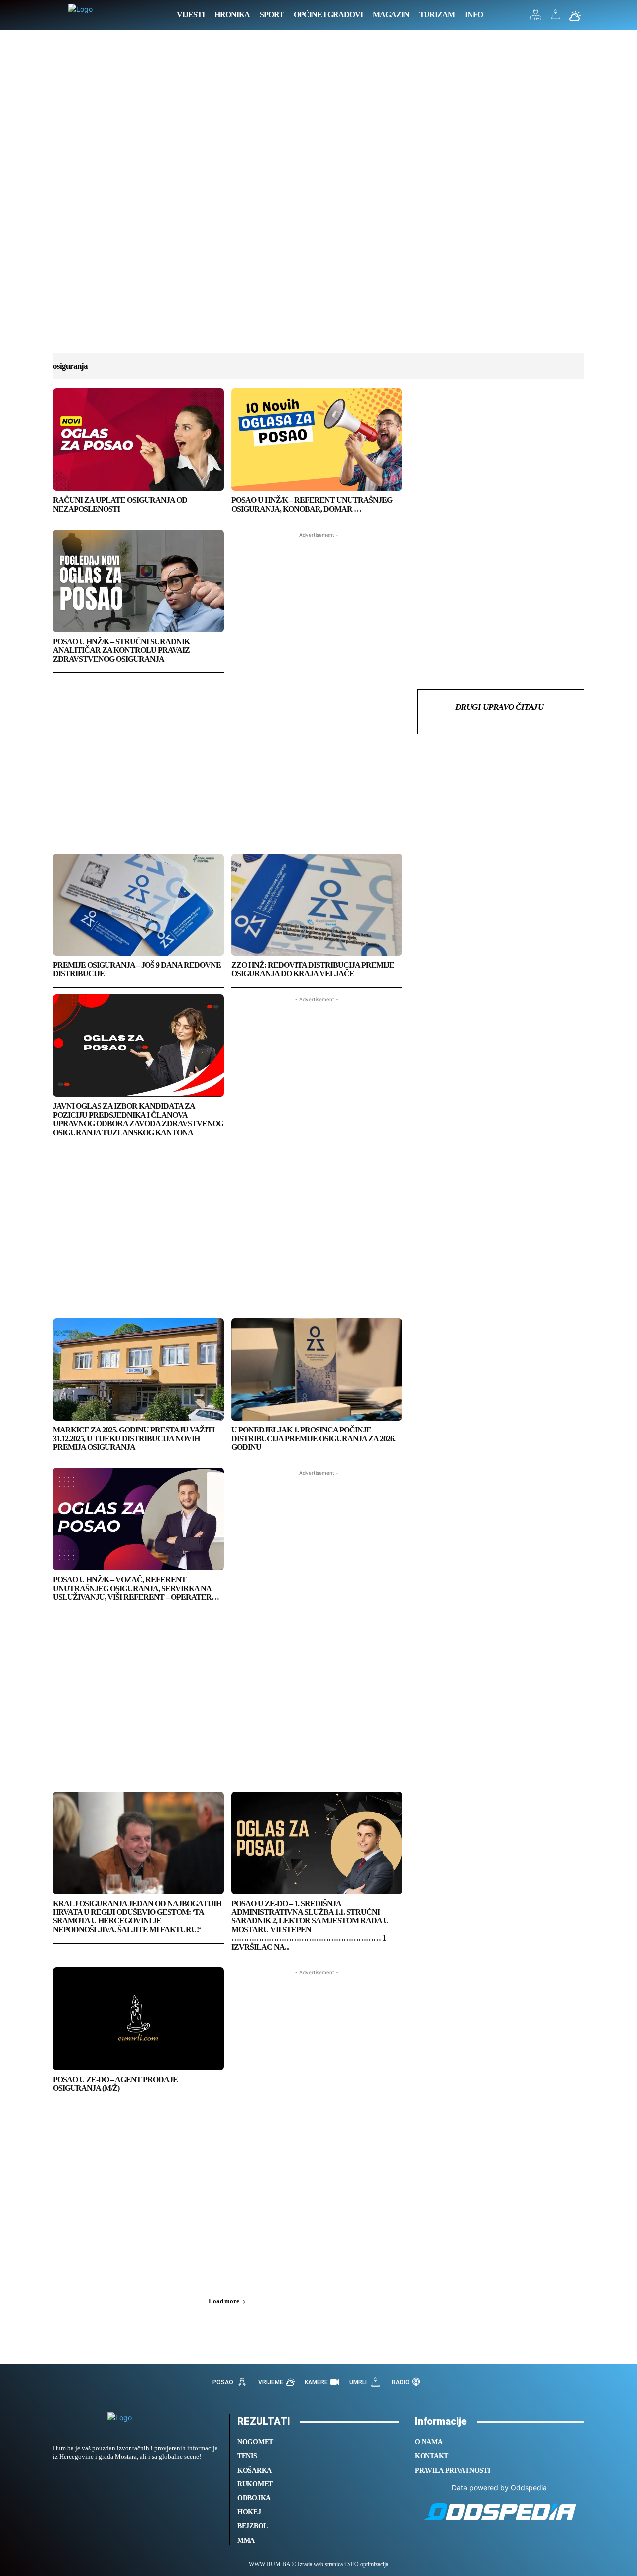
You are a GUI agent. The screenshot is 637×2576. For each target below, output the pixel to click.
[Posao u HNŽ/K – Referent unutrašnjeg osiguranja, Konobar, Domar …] (317, 440)
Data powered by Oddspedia (499, 2488)
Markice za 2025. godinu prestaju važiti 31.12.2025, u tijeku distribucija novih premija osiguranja (134, 1438)
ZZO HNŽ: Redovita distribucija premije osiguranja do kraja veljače (313, 970)
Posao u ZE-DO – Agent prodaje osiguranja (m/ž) (115, 2084)
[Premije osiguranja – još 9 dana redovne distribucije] (138, 905)
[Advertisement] (318, 201)
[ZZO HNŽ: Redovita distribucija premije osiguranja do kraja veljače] (317, 905)
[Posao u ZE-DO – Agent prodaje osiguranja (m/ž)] (138, 2018)
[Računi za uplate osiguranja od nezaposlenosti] (138, 440)
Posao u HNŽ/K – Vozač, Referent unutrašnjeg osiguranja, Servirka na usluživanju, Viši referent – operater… (136, 1588)
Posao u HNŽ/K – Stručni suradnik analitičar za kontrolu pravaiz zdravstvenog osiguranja (121, 650)
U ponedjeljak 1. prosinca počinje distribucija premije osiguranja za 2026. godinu (313, 1438)
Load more (224, 2301)
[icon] (536, 17)
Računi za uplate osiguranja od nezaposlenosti (120, 505)
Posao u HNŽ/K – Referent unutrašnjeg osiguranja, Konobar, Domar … (312, 505)
